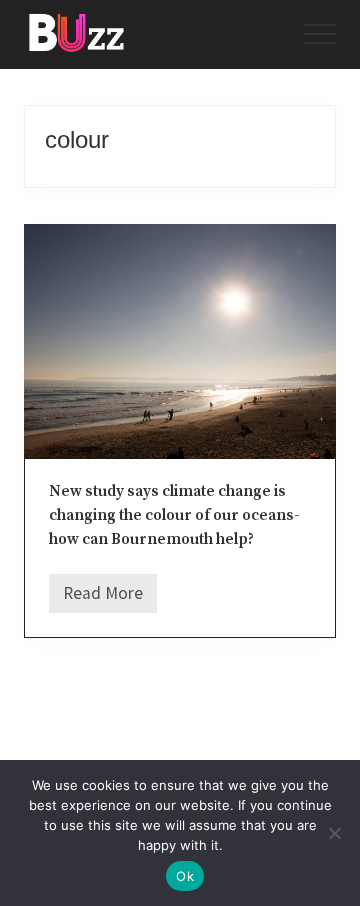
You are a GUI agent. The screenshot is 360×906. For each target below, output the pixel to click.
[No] (335, 833)
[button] (320, 34)
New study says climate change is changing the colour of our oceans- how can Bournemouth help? (174, 516)
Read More (103, 598)
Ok (185, 876)
